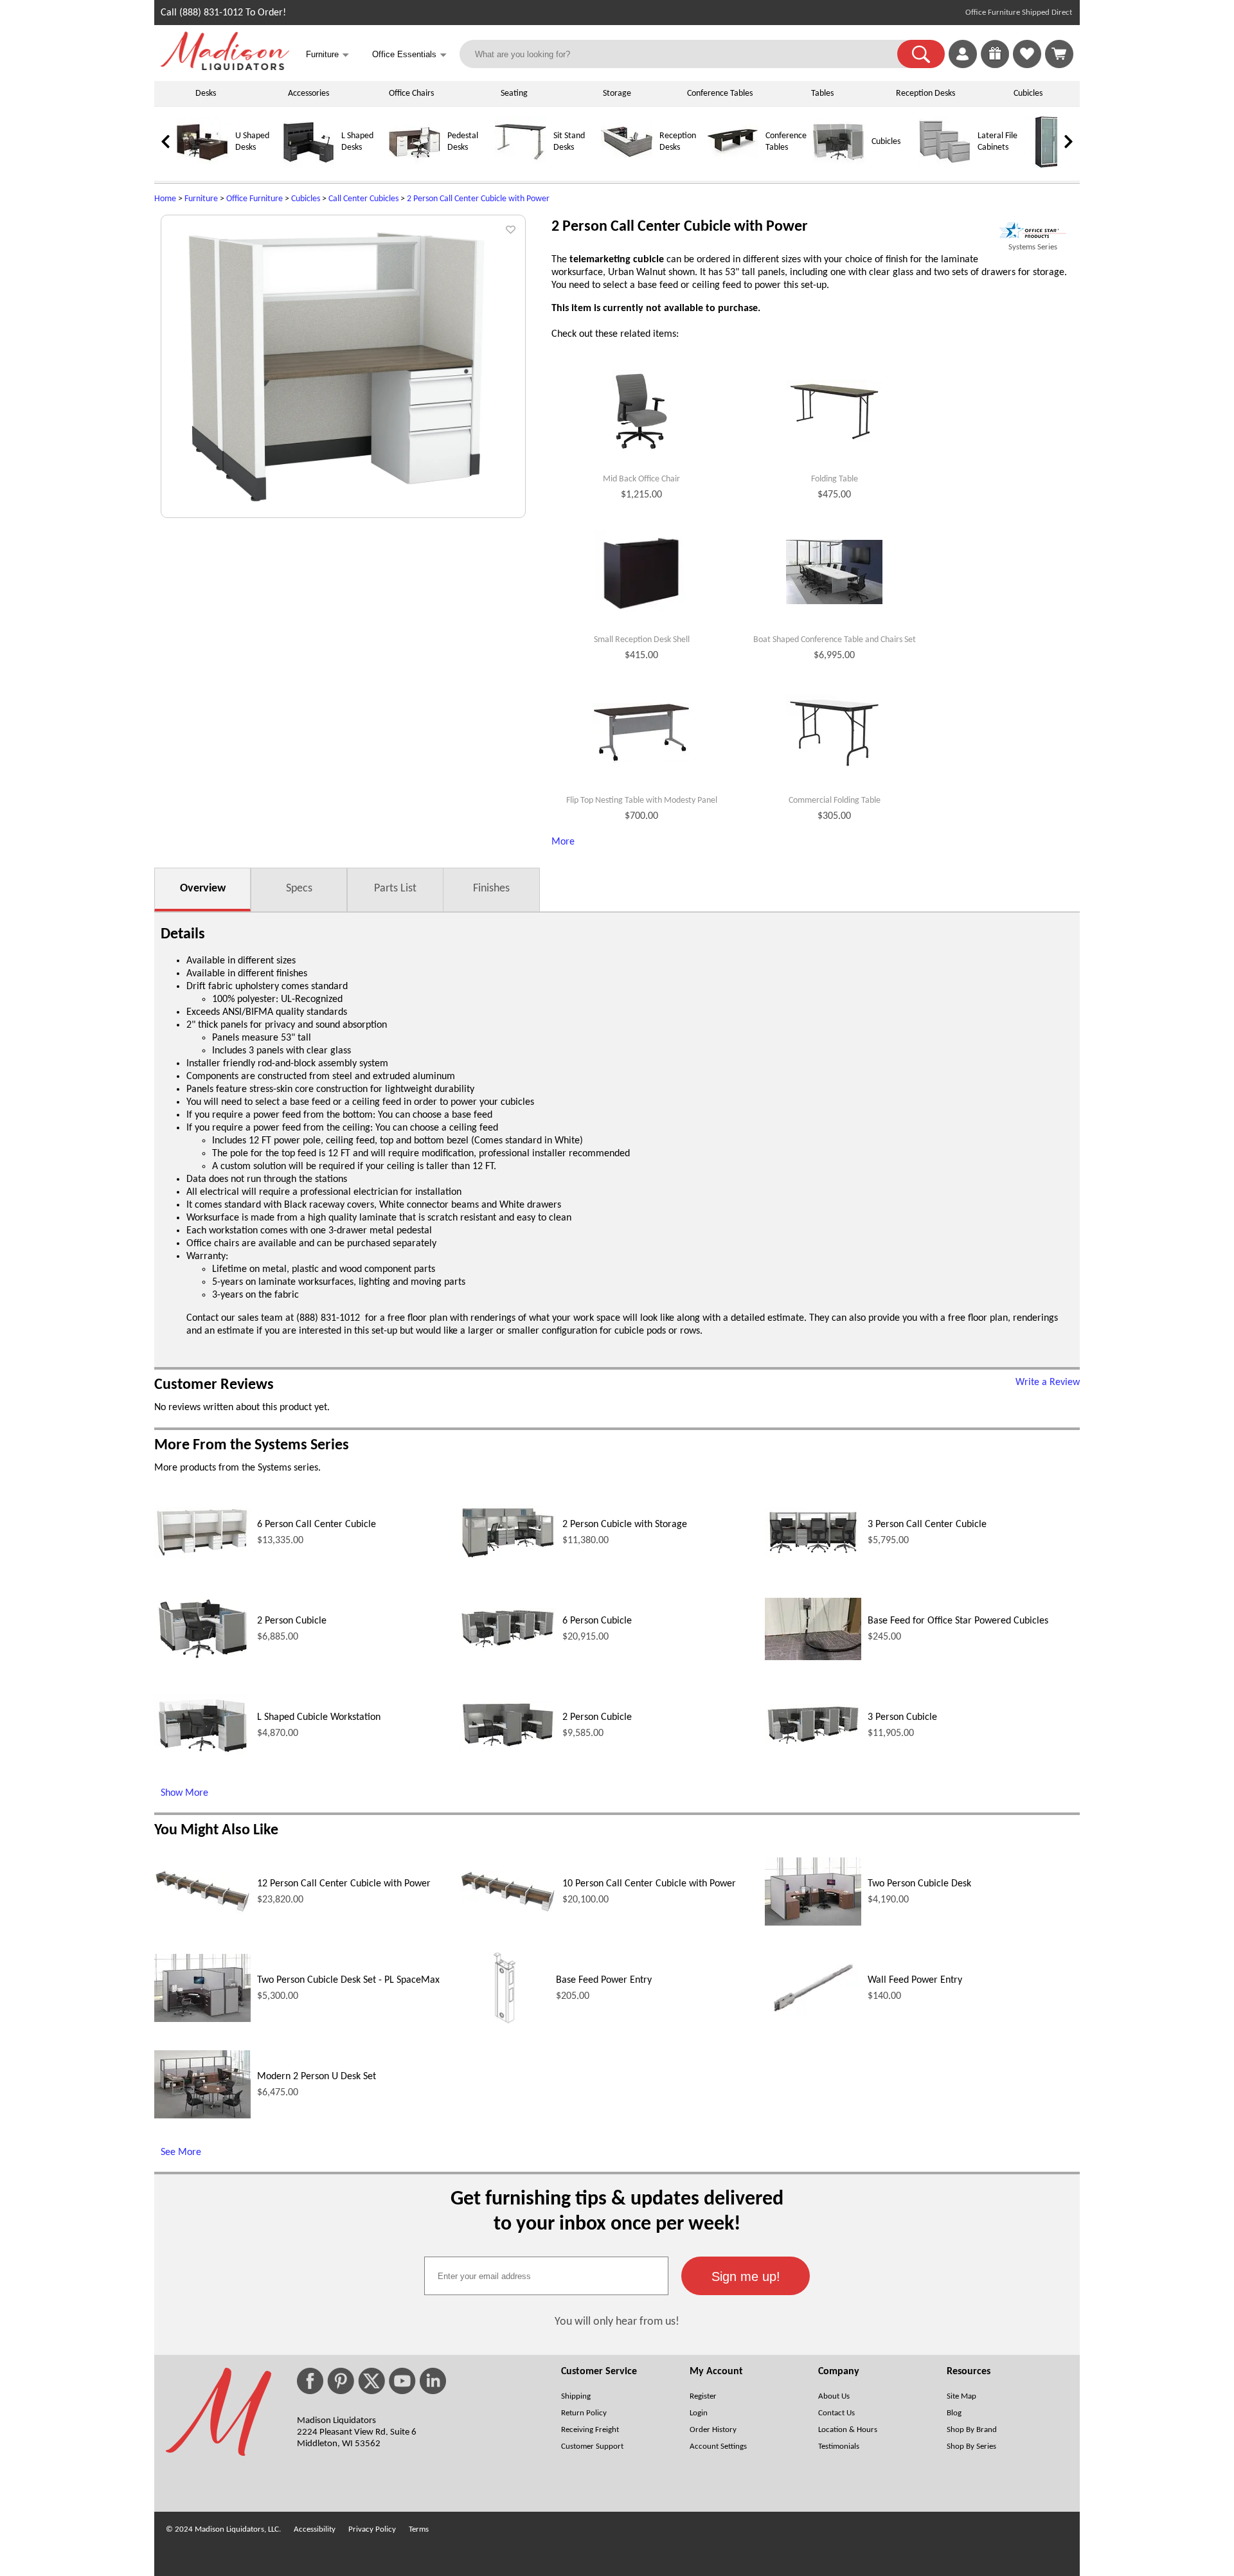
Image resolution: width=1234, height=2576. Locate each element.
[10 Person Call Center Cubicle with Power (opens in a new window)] (508, 1911)
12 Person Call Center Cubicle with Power (344, 1884)
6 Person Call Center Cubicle (317, 1525)
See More (181, 2152)
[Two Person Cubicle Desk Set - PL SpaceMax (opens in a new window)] (202, 2019)
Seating (514, 94)
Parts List (395, 889)
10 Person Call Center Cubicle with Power (649, 1884)
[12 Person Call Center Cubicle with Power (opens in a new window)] (202, 1911)
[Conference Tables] (733, 165)
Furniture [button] (327, 55)
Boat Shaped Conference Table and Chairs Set (835, 640)
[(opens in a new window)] (1033, 230)
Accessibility (315, 2529)
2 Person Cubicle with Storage (625, 1525)
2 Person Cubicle (292, 1621)
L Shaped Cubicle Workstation (319, 1717)
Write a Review (1048, 1382)
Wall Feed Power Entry (915, 1980)
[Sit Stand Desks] (521, 165)
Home (165, 199)
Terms (419, 2529)
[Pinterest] (341, 2381)
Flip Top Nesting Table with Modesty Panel (642, 801)
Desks (206, 94)
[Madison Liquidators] (225, 67)
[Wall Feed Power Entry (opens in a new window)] (813, 2017)
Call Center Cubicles (363, 199)
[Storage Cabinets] (1051, 165)
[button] (921, 54)
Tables (822, 94)
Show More (184, 1793)
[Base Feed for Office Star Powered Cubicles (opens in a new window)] (813, 1658)
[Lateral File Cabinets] (945, 165)
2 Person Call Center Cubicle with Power (478, 199)
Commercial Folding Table (835, 801)
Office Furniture (255, 199)
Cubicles (1028, 94)
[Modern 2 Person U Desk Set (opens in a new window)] (202, 2116)
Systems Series (1033, 247)
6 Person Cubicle (597, 1621)
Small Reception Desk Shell (642, 640)
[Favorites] (1027, 66)
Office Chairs (411, 94)
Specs (299, 889)
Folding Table (835, 479)
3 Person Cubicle (902, 1717)
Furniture (201, 199)
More (563, 842)
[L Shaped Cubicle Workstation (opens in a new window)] (202, 1753)
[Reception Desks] (627, 165)
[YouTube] (402, 2381)
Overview (203, 889)
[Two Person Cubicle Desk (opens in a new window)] (813, 1923)
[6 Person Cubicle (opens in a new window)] (508, 1647)
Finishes (491, 889)
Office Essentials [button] (409, 55)
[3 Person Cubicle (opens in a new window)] (813, 1744)
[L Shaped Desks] (308, 165)
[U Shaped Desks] (202, 165)
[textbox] (546, 2276)
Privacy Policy (372, 2529)
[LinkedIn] (433, 2381)
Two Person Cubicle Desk (919, 1884)
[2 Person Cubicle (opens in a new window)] (202, 1659)
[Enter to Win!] (995, 66)
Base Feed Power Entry (604, 1980)
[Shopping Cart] (1059, 54)
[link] (1059, 54)
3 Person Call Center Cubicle (927, 1525)
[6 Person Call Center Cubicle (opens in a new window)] (202, 1555)
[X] (371, 2381)
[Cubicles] (839, 165)
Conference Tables (720, 94)
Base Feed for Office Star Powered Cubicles (958, 1621)
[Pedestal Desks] (415, 165)
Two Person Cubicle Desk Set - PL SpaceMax (348, 1980)
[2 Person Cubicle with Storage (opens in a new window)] (508, 1557)
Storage (617, 94)
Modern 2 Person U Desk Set (317, 2077)
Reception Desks (925, 94)
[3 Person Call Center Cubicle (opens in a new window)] (813, 1555)
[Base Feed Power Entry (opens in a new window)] (504, 2030)
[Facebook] (310, 2381)
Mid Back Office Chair (641, 479)
